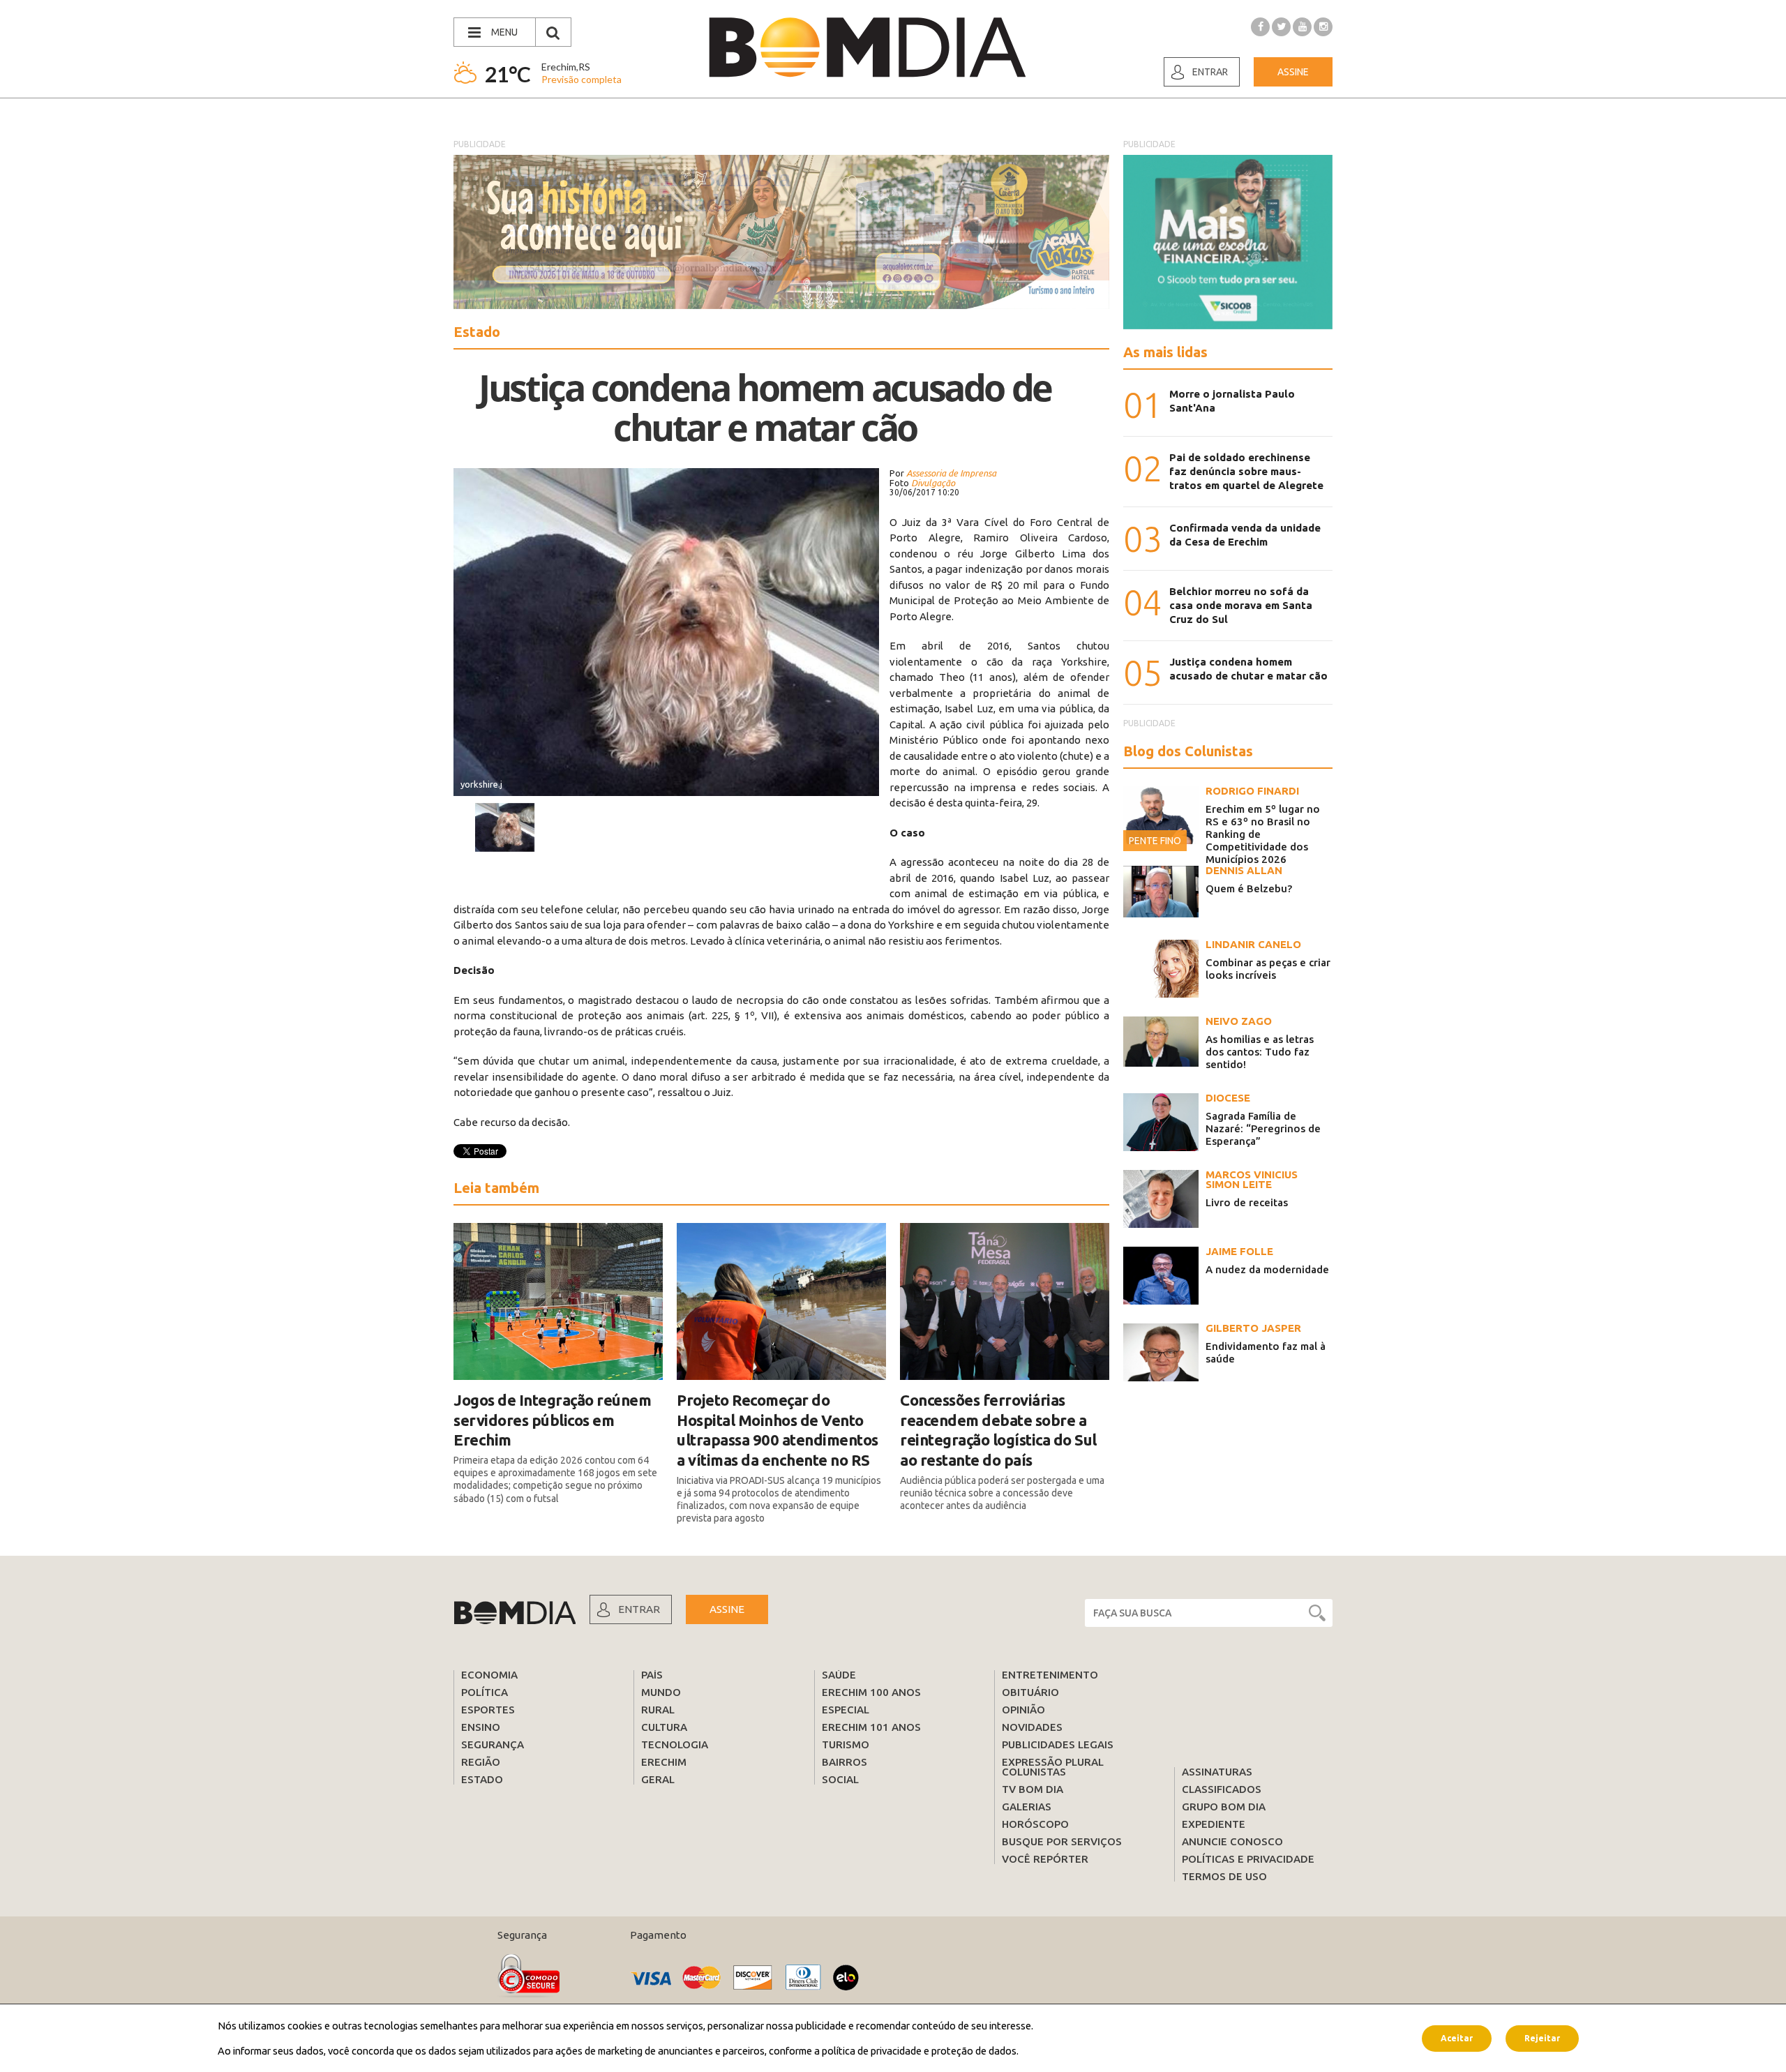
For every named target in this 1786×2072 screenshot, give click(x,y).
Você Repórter (1045, 1859)
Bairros (845, 1762)
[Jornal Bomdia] (867, 47)
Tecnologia (675, 1744)
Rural (658, 1710)
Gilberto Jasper (1253, 1328)
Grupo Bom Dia (1224, 1807)
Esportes (488, 1710)
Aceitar (1457, 2037)
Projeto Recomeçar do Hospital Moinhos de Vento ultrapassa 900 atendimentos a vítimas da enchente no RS (778, 1430)
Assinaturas (1217, 1772)
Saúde (839, 1675)
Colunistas (1034, 1772)
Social (840, 1779)
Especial (846, 1710)
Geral (658, 1779)
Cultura (664, 1727)
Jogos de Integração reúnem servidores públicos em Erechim (552, 1420)
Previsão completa (581, 79)
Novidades (1032, 1727)
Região (481, 1762)
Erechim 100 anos (871, 1692)
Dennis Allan (1244, 870)
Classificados (1222, 1789)
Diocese (1228, 1098)
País (652, 1675)
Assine (1293, 72)
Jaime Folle (1239, 1251)
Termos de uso (1224, 1876)
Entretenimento (1050, 1675)
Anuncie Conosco (1232, 1841)
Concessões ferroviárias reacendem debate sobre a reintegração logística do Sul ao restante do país (998, 1430)
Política (485, 1692)
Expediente (1214, 1824)
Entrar (1210, 72)
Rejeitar (1542, 2037)
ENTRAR (639, 1609)
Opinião (1023, 1710)
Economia (489, 1675)
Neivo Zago (1239, 1021)
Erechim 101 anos (871, 1727)
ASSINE (727, 1609)
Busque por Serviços (1062, 1841)
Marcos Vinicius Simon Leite (1252, 1179)
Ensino (481, 1727)
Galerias (1027, 1807)
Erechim (664, 1762)
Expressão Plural (1053, 1762)
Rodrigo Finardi (1252, 791)
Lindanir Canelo (1253, 944)
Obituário (1030, 1692)
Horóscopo (1035, 1824)
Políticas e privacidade (1248, 1859)
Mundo (661, 1692)
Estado (482, 1779)
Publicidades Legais (1058, 1744)
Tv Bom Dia (1033, 1789)
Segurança (493, 1744)
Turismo (846, 1744)
